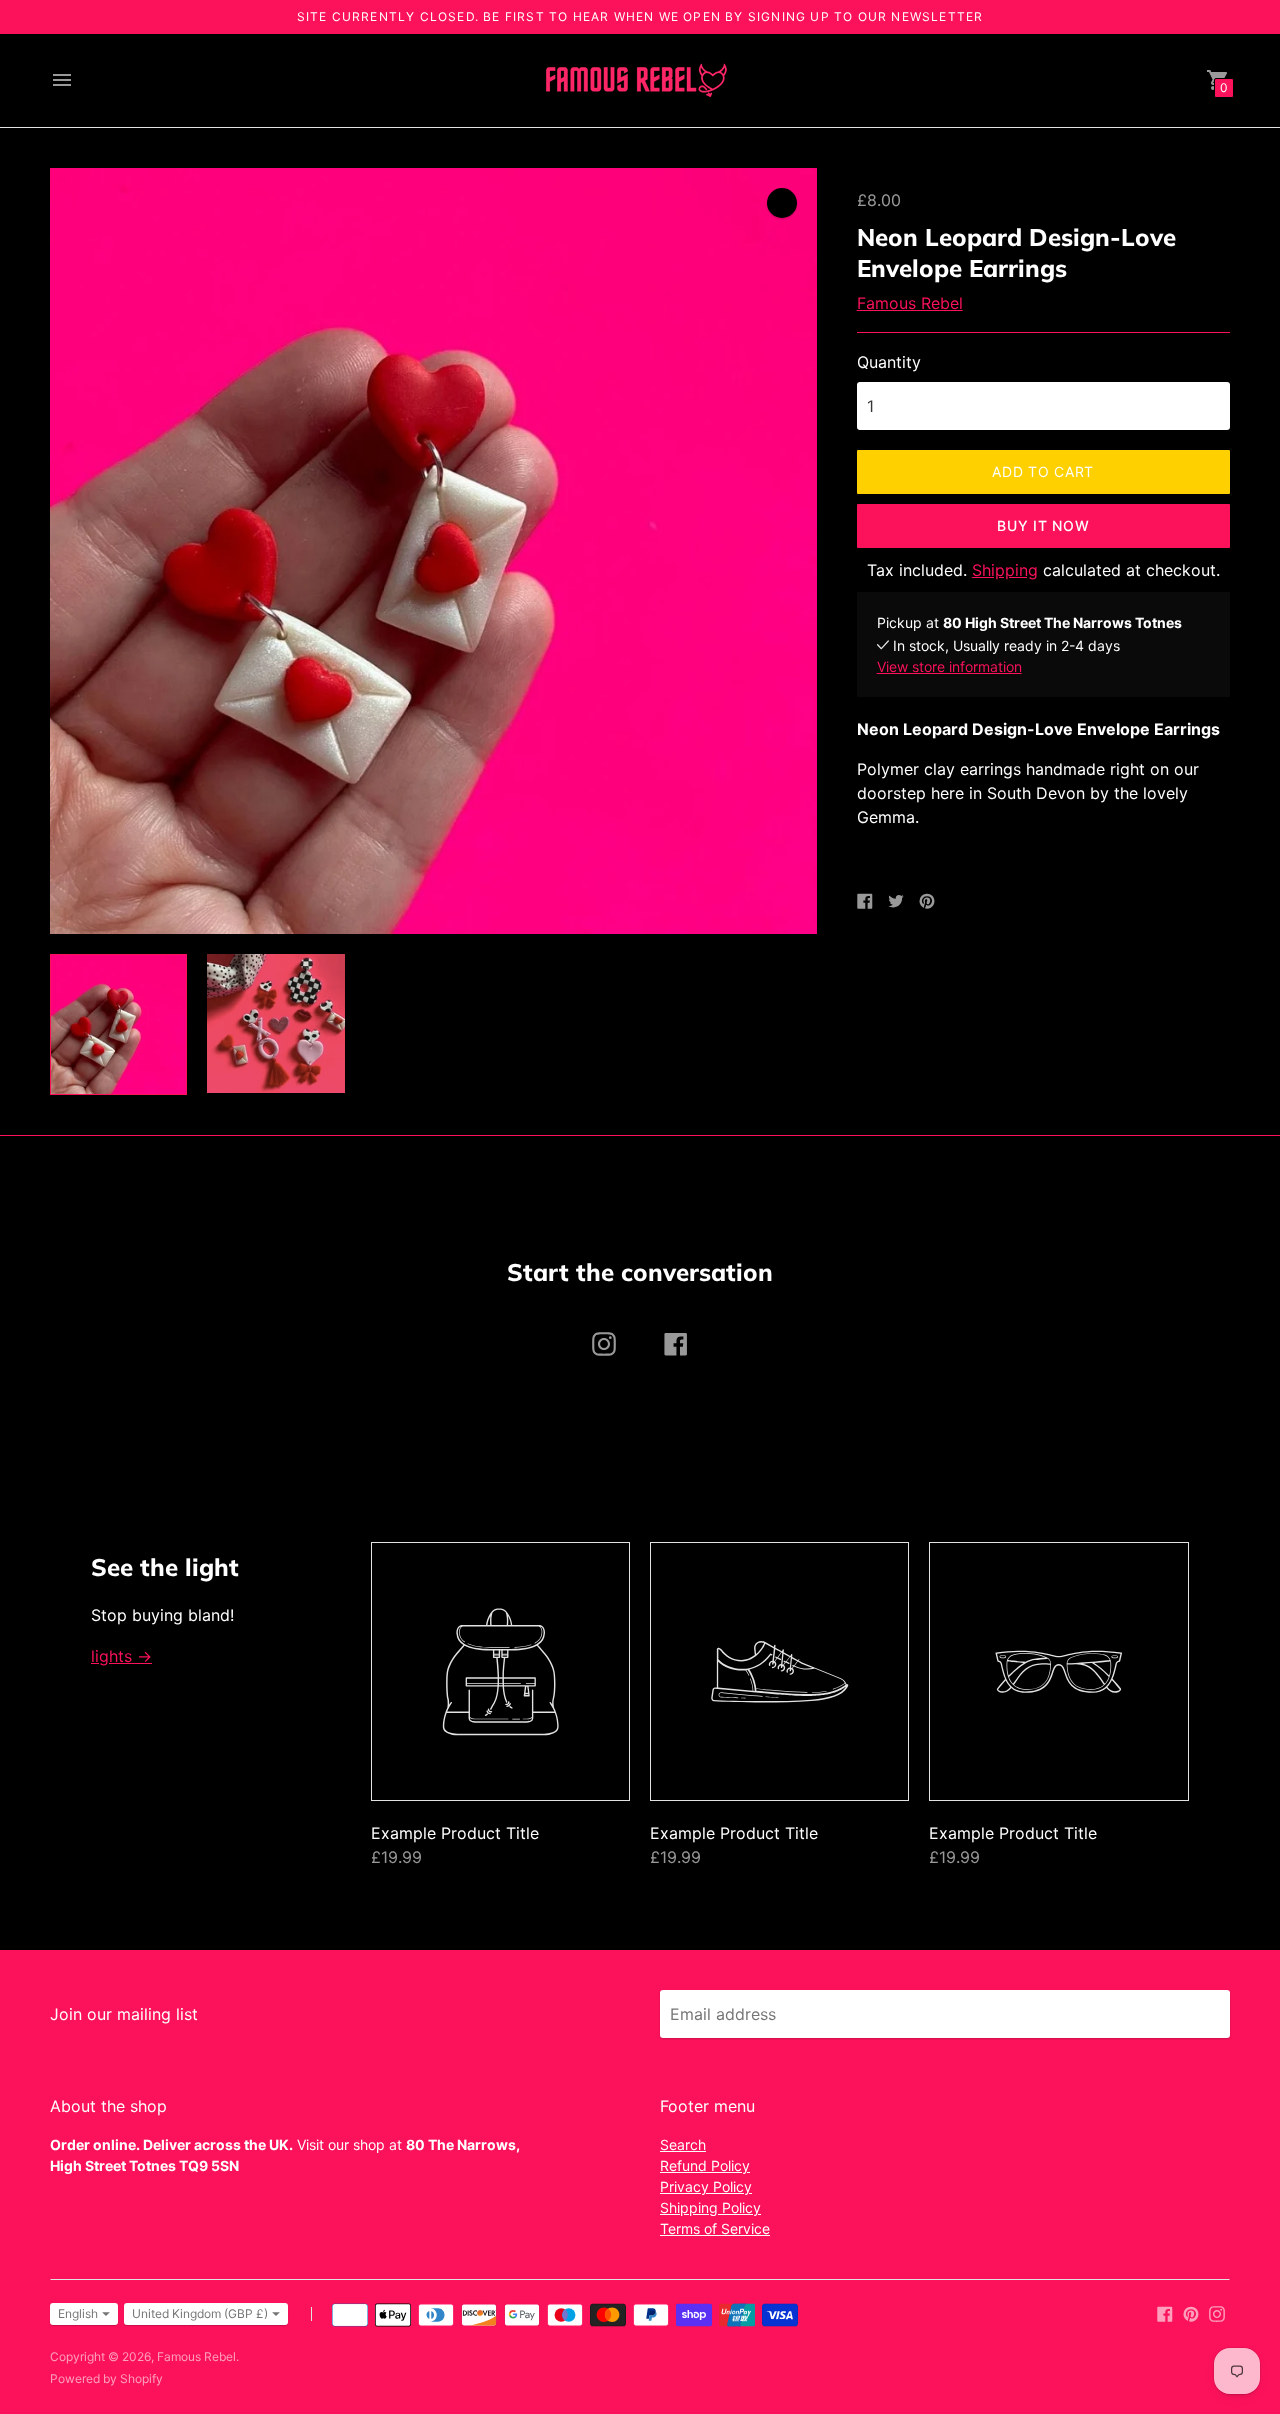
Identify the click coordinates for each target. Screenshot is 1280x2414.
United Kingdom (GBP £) (200, 2313)
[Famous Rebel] (635, 80)
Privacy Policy (706, 2186)
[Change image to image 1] (118, 1024)
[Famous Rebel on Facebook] (1165, 2312)
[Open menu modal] (62, 80)
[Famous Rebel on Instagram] (1217, 2312)
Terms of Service (715, 2228)
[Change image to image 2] (275, 1023)
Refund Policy (705, 2165)
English (78, 2313)
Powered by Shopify (106, 2378)
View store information (949, 666)
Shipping (1005, 570)
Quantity (889, 362)
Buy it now (1043, 525)
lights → (121, 1656)
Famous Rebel (910, 303)
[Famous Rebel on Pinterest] (1191, 2312)
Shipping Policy (710, 2207)
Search (683, 2144)
